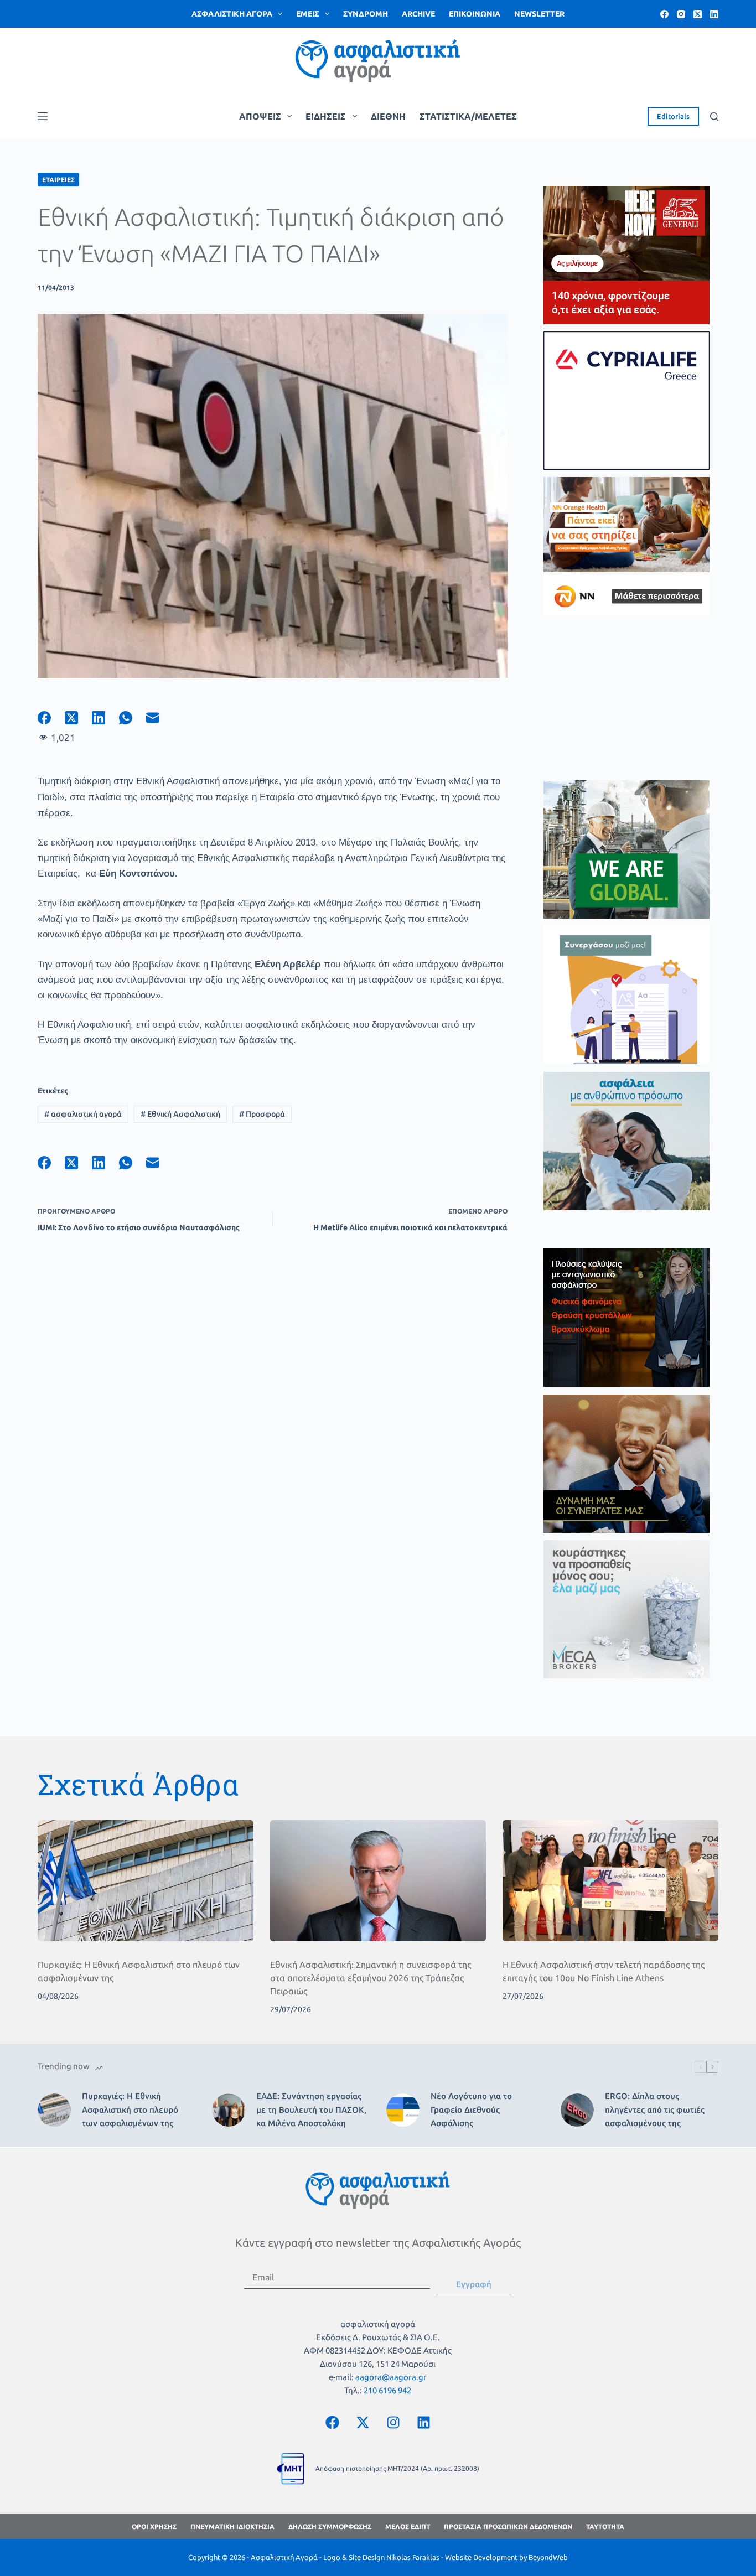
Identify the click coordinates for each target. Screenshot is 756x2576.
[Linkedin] (423, 2422)
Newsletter (539, 14)
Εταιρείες (58, 180)
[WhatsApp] (133, 718)
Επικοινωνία (475, 14)
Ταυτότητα (605, 2526)
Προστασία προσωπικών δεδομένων (508, 2526)
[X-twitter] (363, 2422)
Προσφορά (262, 1114)
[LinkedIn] (714, 14)
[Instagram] (681, 14)
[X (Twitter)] (698, 14)
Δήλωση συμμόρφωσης (330, 2526)
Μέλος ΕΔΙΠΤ (408, 2526)
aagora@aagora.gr (391, 2377)
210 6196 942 (387, 2390)
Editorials (673, 116)
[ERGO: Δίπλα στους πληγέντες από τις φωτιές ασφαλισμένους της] (577, 2110)
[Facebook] (664, 14)
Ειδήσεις (326, 116)
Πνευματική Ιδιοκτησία (232, 2526)
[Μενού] (43, 116)
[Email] (160, 718)
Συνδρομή (366, 14)
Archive (418, 14)
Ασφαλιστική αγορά (232, 14)
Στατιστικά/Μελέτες (468, 116)
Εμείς (307, 14)
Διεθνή (388, 116)
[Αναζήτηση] (714, 116)
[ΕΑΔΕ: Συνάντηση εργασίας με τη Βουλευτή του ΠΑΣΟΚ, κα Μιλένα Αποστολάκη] (229, 2110)
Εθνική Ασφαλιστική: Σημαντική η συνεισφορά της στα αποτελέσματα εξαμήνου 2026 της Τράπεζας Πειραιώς (371, 1978)
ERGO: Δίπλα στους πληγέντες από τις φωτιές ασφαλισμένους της (655, 2110)
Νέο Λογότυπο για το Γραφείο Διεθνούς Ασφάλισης (471, 2110)
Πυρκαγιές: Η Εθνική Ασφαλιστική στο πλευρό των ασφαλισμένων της (130, 2110)
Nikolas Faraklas (413, 2557)
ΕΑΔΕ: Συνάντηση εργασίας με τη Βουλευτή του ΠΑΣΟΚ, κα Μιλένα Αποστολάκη (311, 2110)
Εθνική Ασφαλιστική (180, 1114)
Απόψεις (260, 116)
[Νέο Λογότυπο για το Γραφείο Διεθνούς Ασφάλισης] (403, 2110)
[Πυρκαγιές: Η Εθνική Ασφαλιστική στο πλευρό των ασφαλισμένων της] (146, 1881)
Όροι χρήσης (154, 2526)
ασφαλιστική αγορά (83, 1114)
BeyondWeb (548, 2557)
